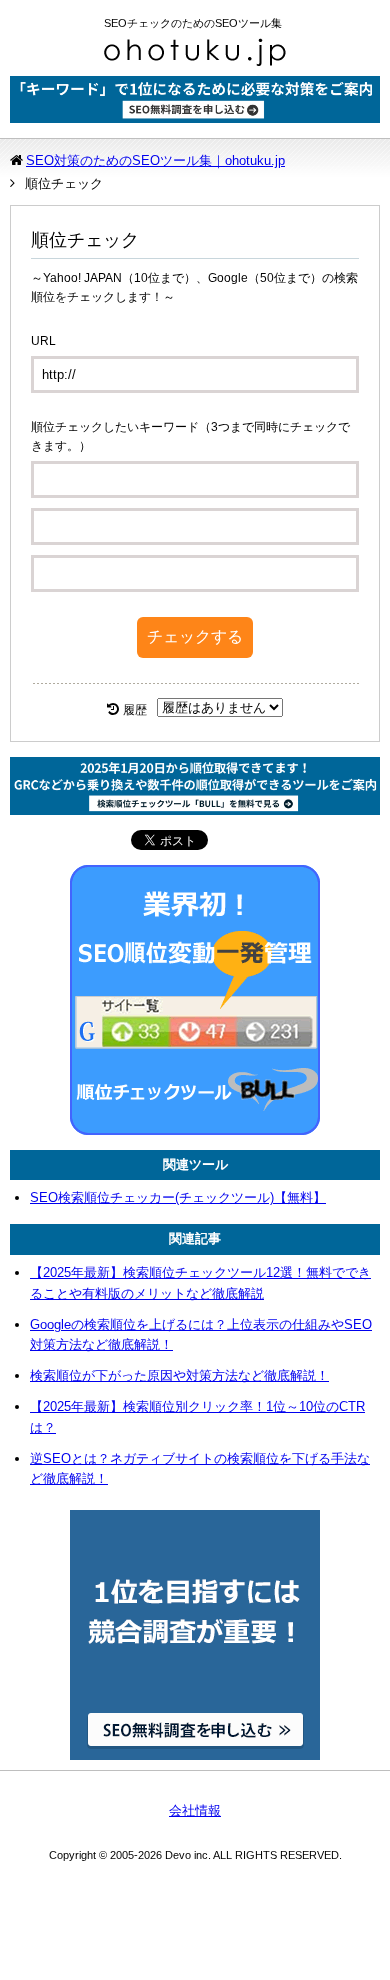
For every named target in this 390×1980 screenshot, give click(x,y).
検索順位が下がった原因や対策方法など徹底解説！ (179, 1375)
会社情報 (195, 1810)
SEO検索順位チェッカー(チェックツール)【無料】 (178, 1197)
